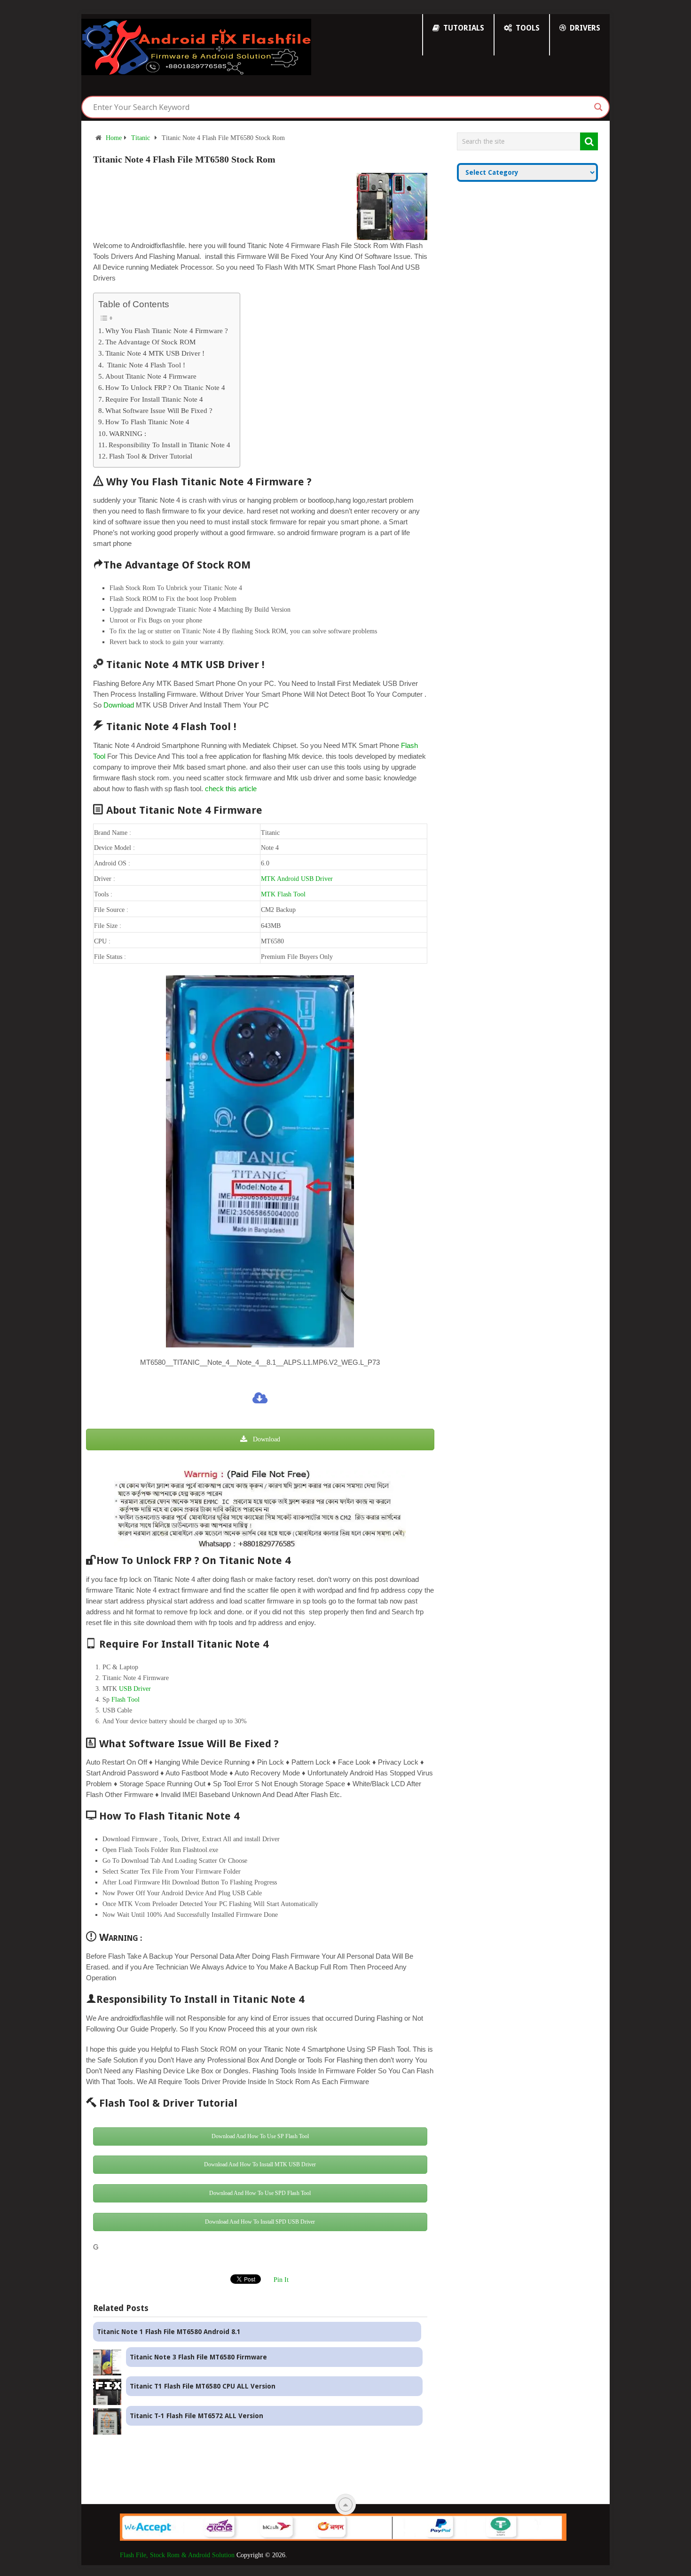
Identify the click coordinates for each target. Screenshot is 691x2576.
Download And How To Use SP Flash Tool (260, 2136)
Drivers (584, 28)
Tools (527, 28)
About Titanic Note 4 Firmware (151, 376)
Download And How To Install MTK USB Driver (260, 2164)
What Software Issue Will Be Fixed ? (159, 410)
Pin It (281, 2280)
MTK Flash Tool (283, 894)
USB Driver (135, 1689)
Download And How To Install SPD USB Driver (260, 2222)
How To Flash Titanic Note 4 (147, 422)
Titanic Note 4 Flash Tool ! (145, 365)
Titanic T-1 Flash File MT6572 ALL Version (196, 2416)
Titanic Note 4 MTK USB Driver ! (155, 353)
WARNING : (128, 433)
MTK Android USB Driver (297, 879)
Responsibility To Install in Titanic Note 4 (169, 445)
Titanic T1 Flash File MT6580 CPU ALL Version (203, 2386)
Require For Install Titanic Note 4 (154, 399)
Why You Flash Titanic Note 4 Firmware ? (167, 331)
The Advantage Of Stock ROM (150, 342)
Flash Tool (126, 1700)
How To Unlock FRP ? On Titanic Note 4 (165, 387)
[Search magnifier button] (598, 107)
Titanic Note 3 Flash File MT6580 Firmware (198, 2357)
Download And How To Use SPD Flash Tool (260, 2193)
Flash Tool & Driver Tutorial (151, 456)
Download (119, 705)
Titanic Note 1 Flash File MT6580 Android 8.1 (169, 2332)
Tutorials (463, 28)
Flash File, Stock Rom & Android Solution (177, 2555)
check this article (231, 789)
